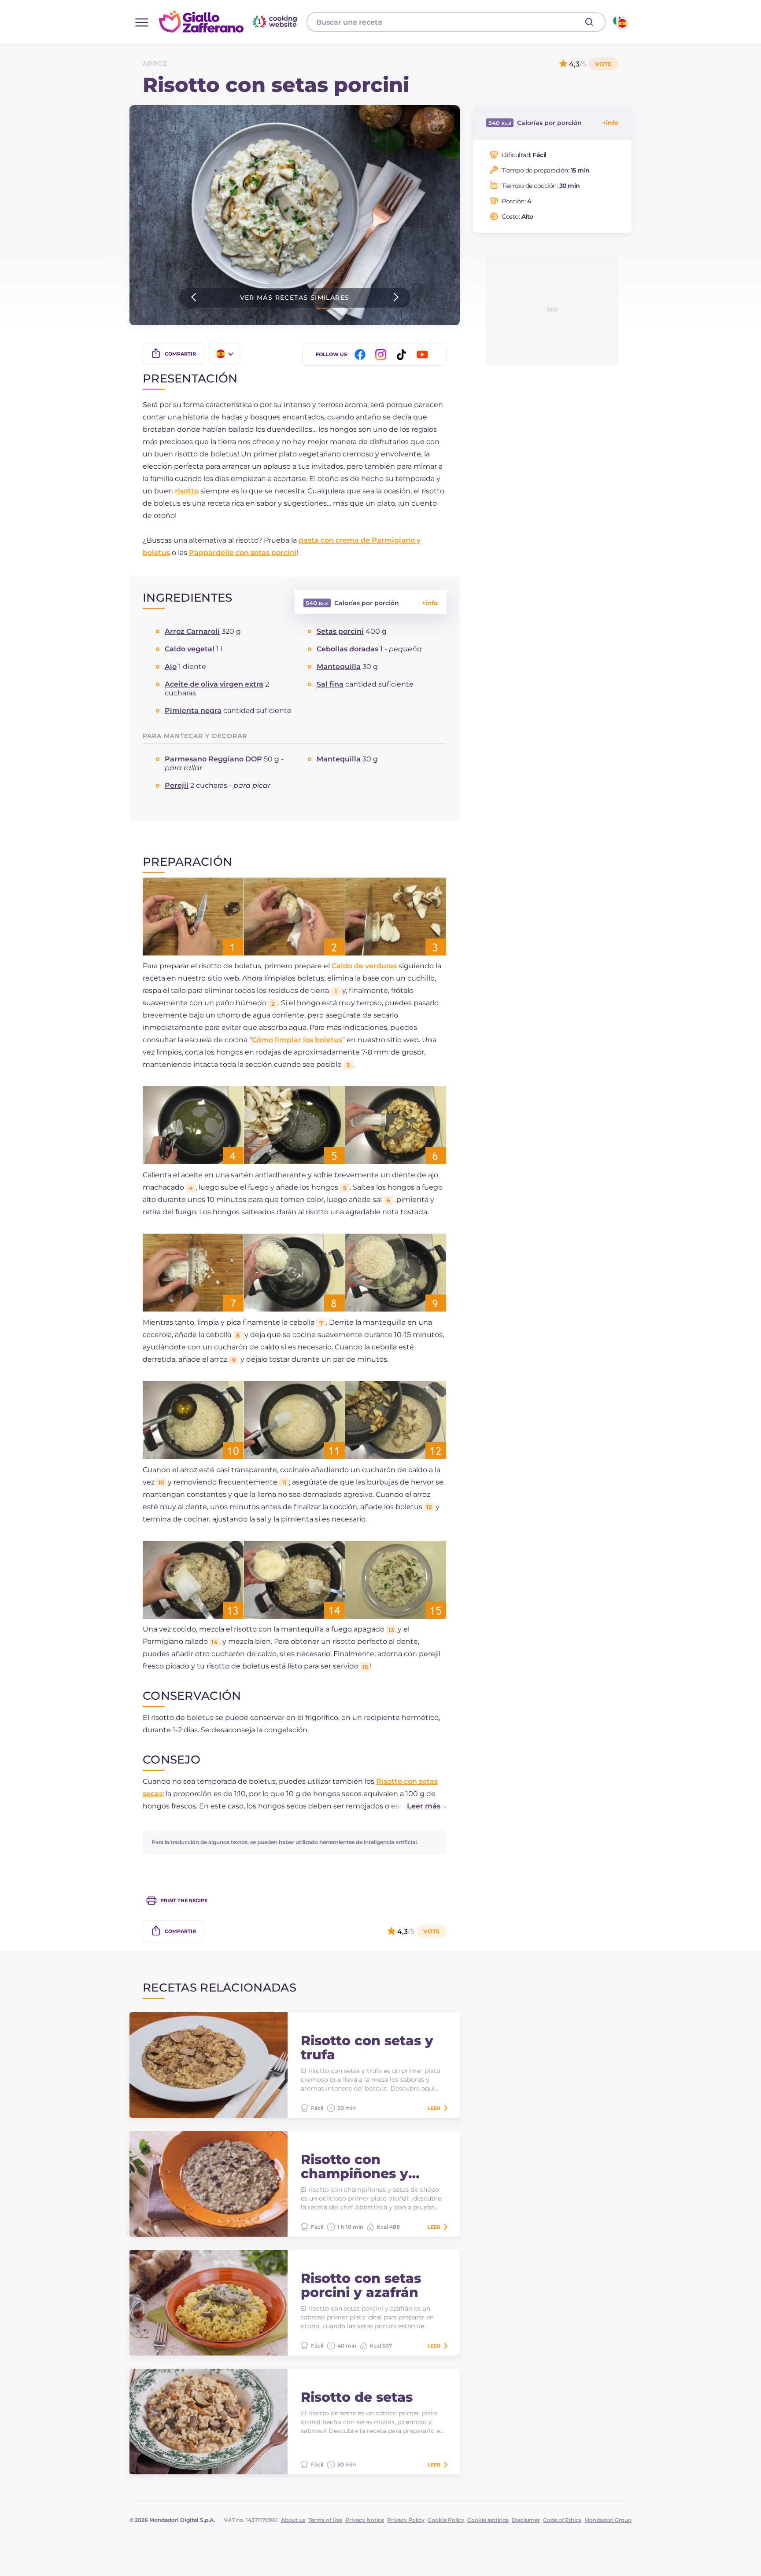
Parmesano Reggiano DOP (213, 759)
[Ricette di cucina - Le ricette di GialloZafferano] (620, 22)
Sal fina (330, 684)
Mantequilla (339, 667)
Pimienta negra (193, 711)
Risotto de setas (357, 2397)
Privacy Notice (365, 2520)
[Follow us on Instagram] (382, 355)
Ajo (171, 667)
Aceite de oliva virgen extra (214, 684)
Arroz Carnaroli (192, 631)
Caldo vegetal (190, 649)
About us (293, 2520)
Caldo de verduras (364, 966)
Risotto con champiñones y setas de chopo (355, 2167)
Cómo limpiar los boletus (297, 1040)
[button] (418, 1806)
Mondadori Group (608, 2520)
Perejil (177, 785)
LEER (434, 2108)
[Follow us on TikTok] (403, 355)
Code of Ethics (562, 2520)
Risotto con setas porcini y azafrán (361, 2286)
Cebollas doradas (347, 649)
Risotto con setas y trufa (367, 2048)
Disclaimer (526, 2520)
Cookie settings (488, 2520)
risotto (187, 491)
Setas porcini (340, 631)
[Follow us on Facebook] (362, 355)
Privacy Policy (406, 2520)
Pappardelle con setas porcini (243, 553)
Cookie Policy (446, 2520)
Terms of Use (325, 2520)
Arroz (155, 63)
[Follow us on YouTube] (424, 355)
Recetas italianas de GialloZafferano (229, 22)
